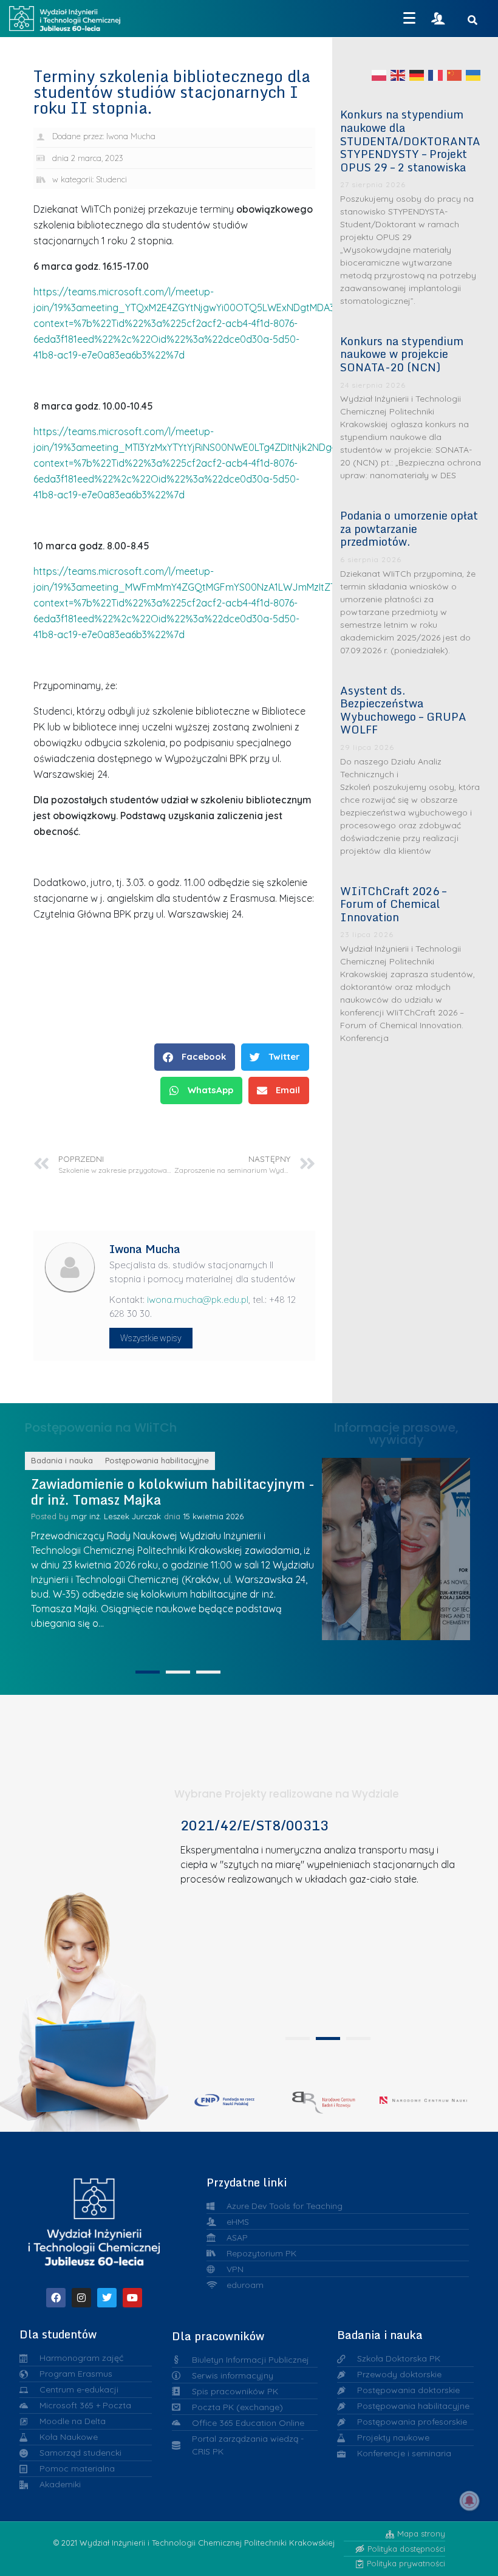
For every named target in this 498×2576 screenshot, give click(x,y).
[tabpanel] (324, 1922)
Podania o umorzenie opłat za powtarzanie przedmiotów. (409, 528)
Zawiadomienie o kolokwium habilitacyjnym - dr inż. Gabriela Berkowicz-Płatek (188, 1492)
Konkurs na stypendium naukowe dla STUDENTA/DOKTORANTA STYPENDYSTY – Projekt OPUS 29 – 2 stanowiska (410, 140)
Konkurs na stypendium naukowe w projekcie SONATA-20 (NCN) (402, 354)
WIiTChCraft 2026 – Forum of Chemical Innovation (393, 904)
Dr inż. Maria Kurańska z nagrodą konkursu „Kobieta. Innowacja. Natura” (470, 1545)
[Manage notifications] (469, 2501)
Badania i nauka (78, 1460)
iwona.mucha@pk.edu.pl (198, 1300)
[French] (436, 75)
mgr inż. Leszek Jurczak (131, 1516)
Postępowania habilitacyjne (173, 1460)
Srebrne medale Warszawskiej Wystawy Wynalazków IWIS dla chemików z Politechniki (431, 1546)
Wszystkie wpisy (151, 1338)
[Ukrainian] (474, 75)
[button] (195, 1057)
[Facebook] (56, 2298)
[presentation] (298, 2038)
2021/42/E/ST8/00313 (254, 1825)
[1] (148, 1672)
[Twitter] (107, 2298)
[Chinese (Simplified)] (455, 75)
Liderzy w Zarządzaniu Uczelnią (351, 1546)
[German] (417, 75)
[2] (178, 1672)
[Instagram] (81, 2298)
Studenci (111, 179)
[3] (208, 1672)
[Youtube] (132, 2298)
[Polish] (380, 75)
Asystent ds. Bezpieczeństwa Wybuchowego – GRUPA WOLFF (403, 710)
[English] (398, 75)
